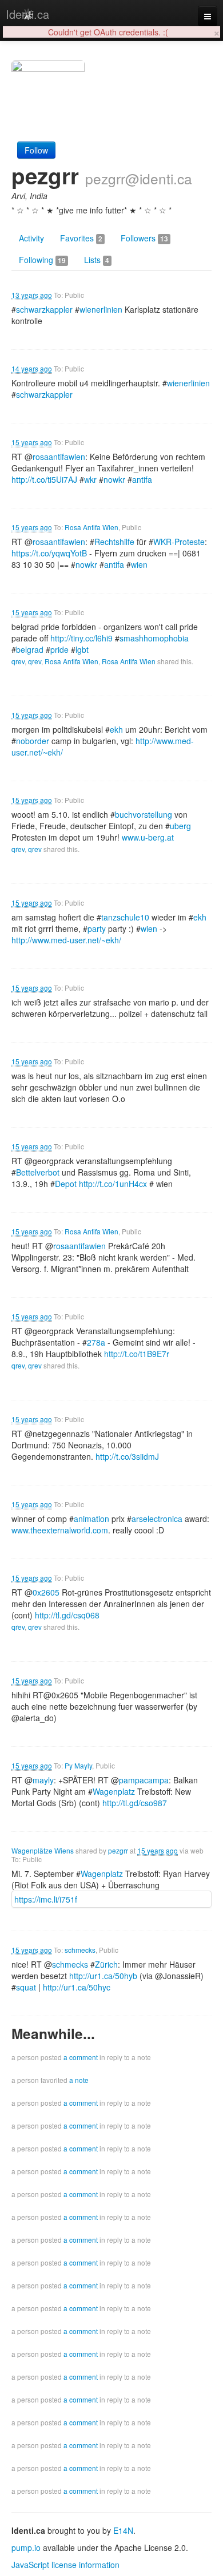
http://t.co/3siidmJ (127, 1456)
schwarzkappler (44, 309)
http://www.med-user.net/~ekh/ (66, 940)
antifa (142, 479)
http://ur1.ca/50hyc (77, 1987)
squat (26, 1987)
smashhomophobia (154, 638)
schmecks (80, 1950)
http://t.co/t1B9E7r (137, 1354)
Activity (31, 238)
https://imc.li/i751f (46, 1899)
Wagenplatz (114, 1791)
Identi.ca (27, 14)
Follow (36, 150)
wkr (90, 479)
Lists (97, 260)
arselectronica (157, 1519)
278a (96, 1342)
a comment (81, 2057)
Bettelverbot (38, 1172)
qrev (18, 661)
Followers (144, 238)
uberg (180, 826)
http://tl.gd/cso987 (135, 1803)
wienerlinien (101, 309)
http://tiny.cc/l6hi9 (81, 638)
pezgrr (118, 1850)
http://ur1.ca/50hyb (103, 1976)
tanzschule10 (125, 917)
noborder (33, 741)
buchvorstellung (144, 814)
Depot (66, 1184)
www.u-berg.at (148, 837)
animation (91, 1519)
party (97, 928)
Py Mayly (78, 1765)
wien (139, 564)
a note (79, 2080)
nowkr (114, 479)
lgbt (82, 649)
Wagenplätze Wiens (43, 1850)
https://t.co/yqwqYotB (49, 553)
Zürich (106, 1964)
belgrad (30, 649)
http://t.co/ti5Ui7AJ (44, 479)
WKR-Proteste (179, 542)
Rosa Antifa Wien (91, 527)
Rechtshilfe (114, 542)
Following (42, 260)
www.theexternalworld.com (60, 1530)
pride (59, 649)
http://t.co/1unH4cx (113, 1184)
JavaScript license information (65, 2565)
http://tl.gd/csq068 (67, 1615)
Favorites (81, 238)
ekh (116, 729)
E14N (123, 2530)
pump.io (26, 2547)
